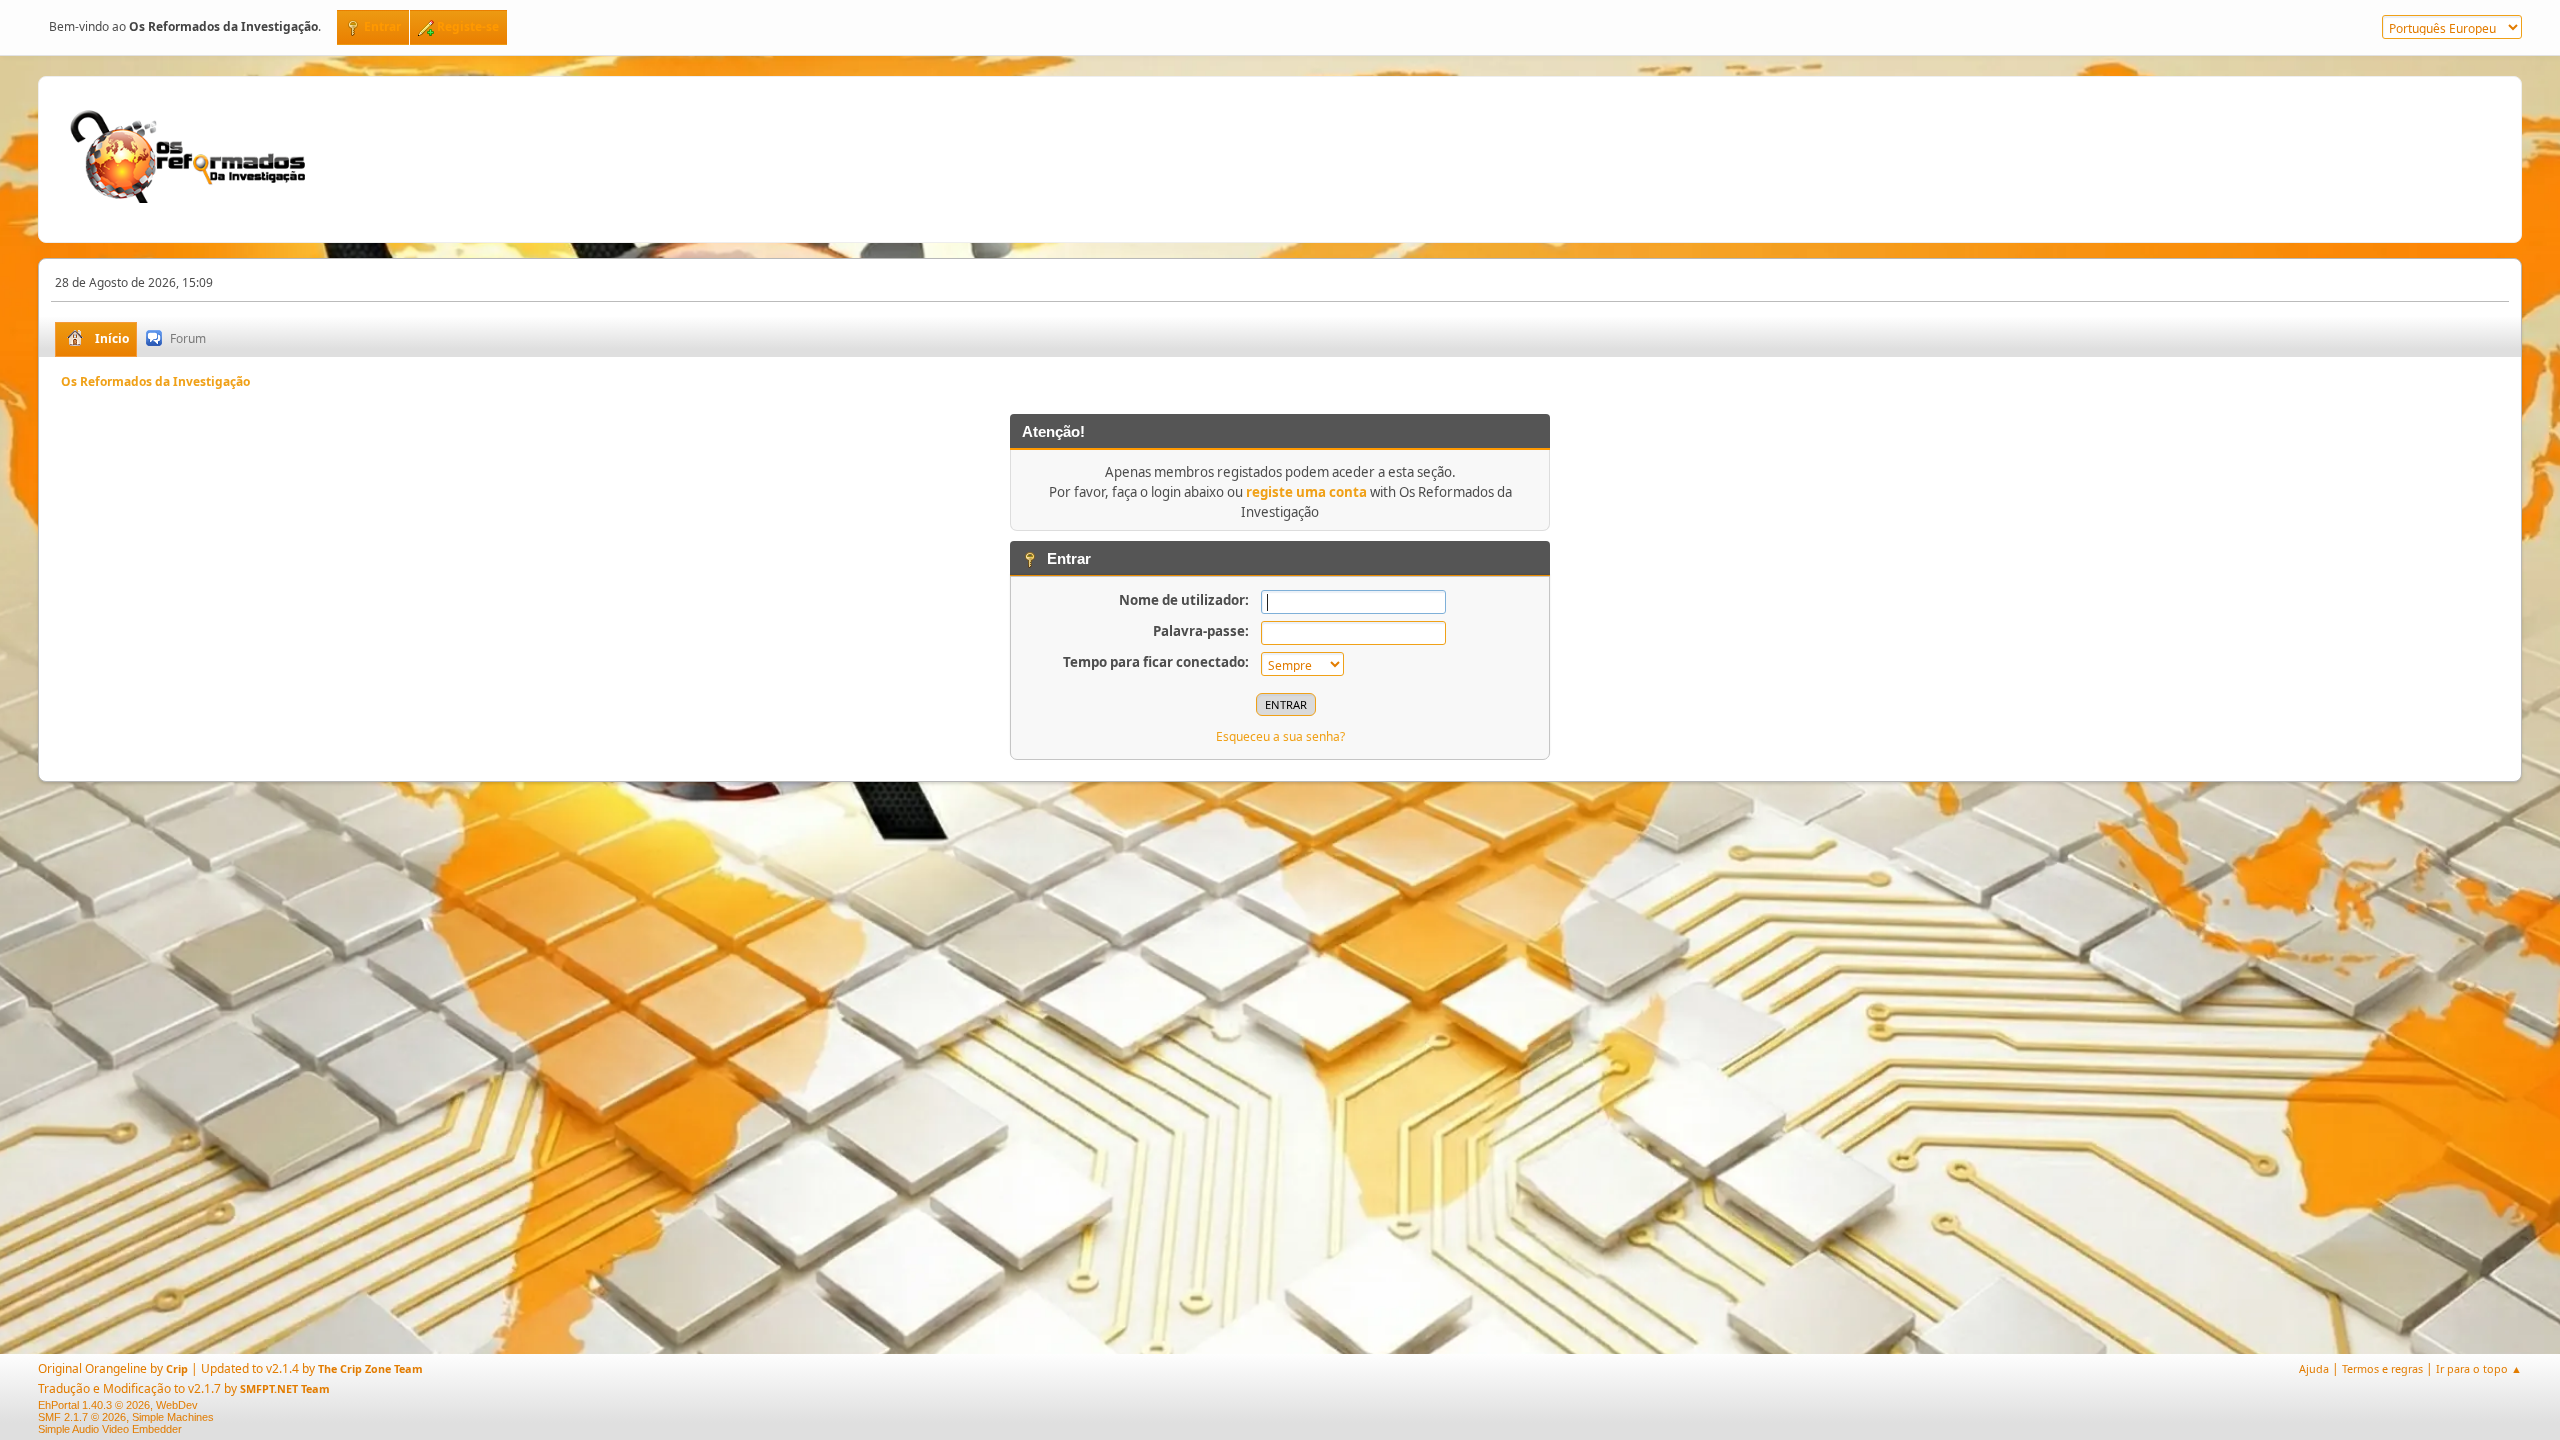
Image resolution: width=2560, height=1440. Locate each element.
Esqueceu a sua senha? (1280, 736)
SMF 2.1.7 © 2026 (82, 1417)
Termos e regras (2382, 1368)
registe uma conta (1306, 492)
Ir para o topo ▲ (2479, 1368)
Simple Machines (173, 1417)
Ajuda (2314, 1368)
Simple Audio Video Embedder (110, 1429)
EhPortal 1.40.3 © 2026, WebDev (118, 1405)
